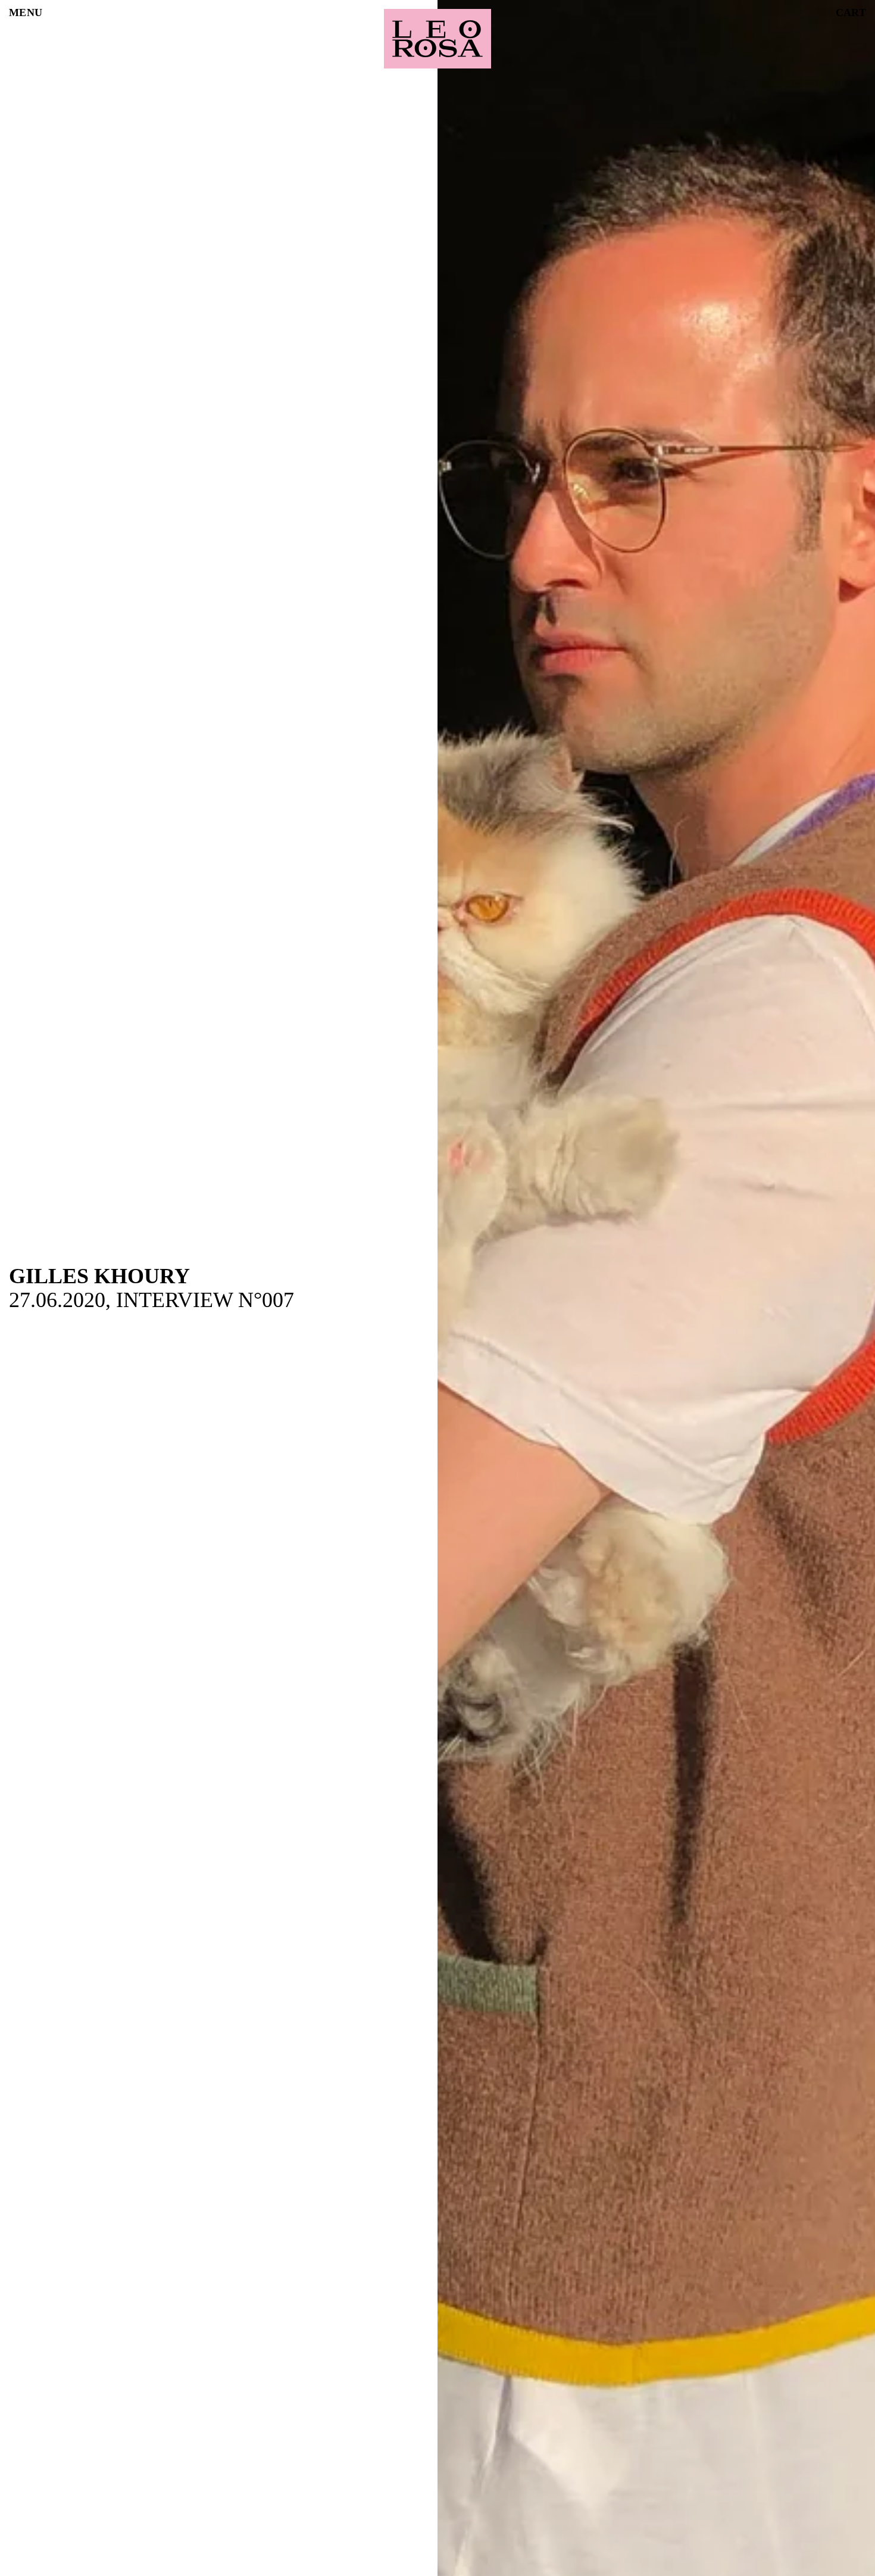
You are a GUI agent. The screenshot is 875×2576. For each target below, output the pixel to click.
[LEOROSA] (437, 39)
